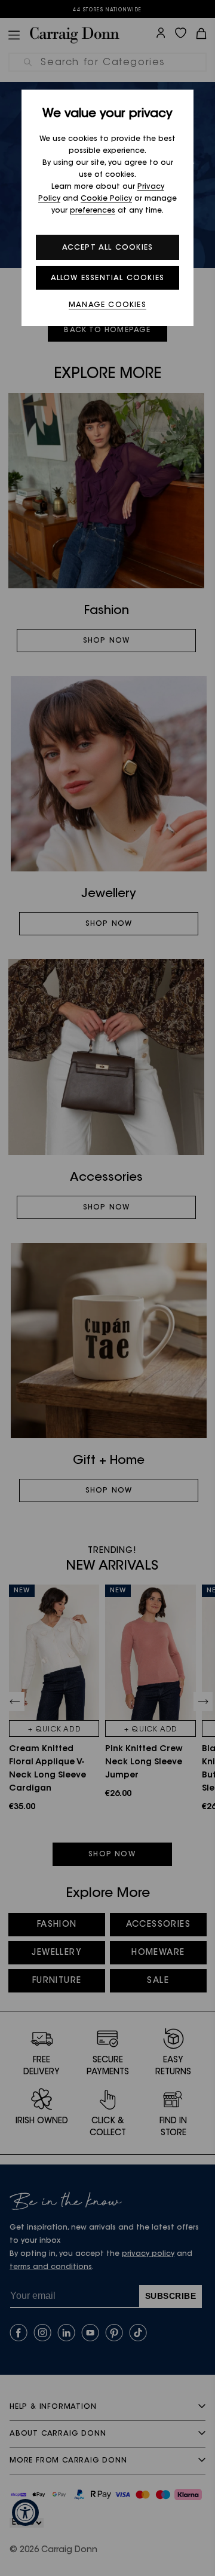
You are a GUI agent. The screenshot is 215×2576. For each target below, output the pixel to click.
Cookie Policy (106, 199)
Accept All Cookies (108, 248)
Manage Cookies (107, 305)
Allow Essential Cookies (108, 278)
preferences (93, 211)
